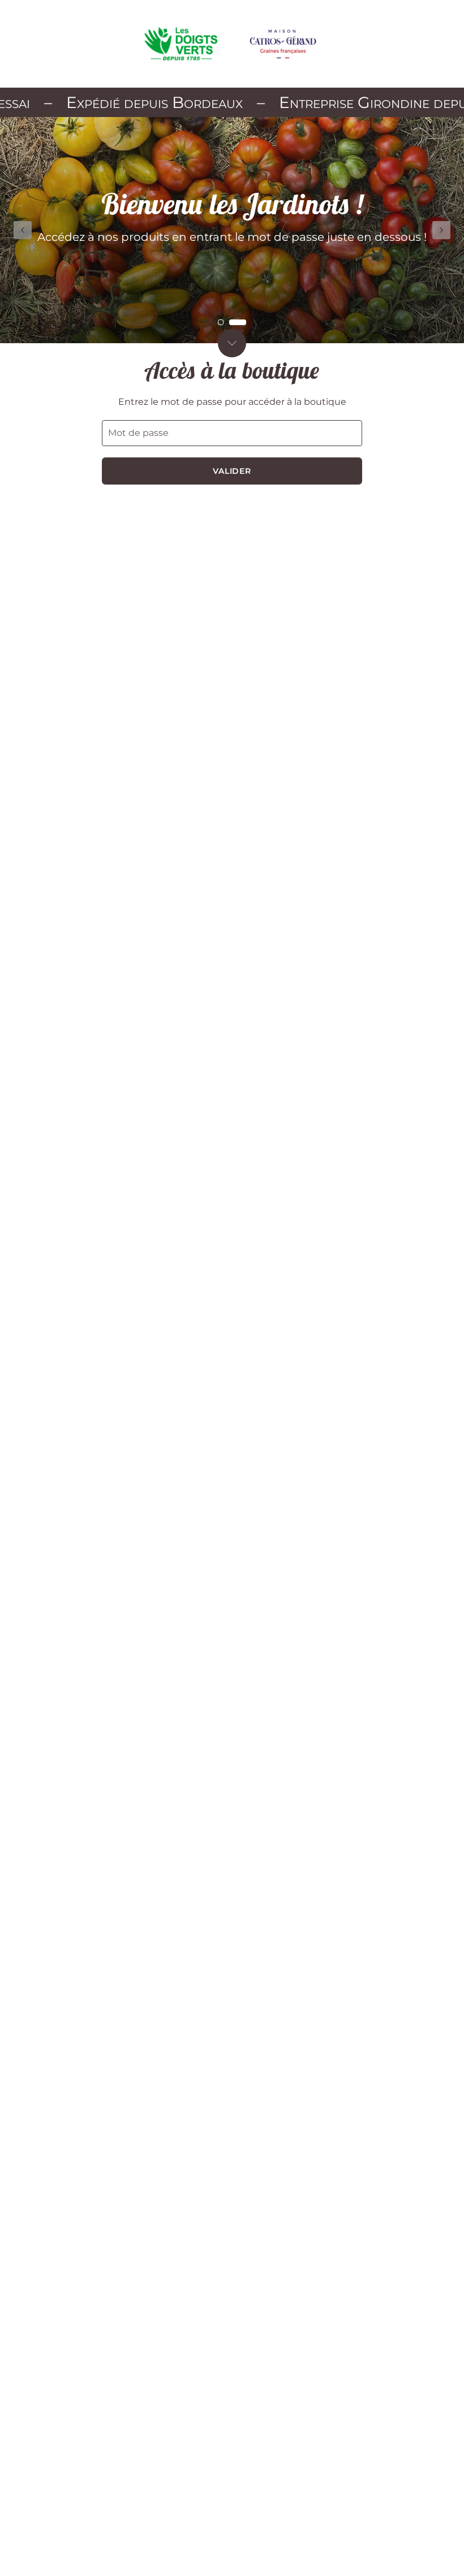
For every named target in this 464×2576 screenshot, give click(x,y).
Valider (232, 471)
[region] (232, 230)
